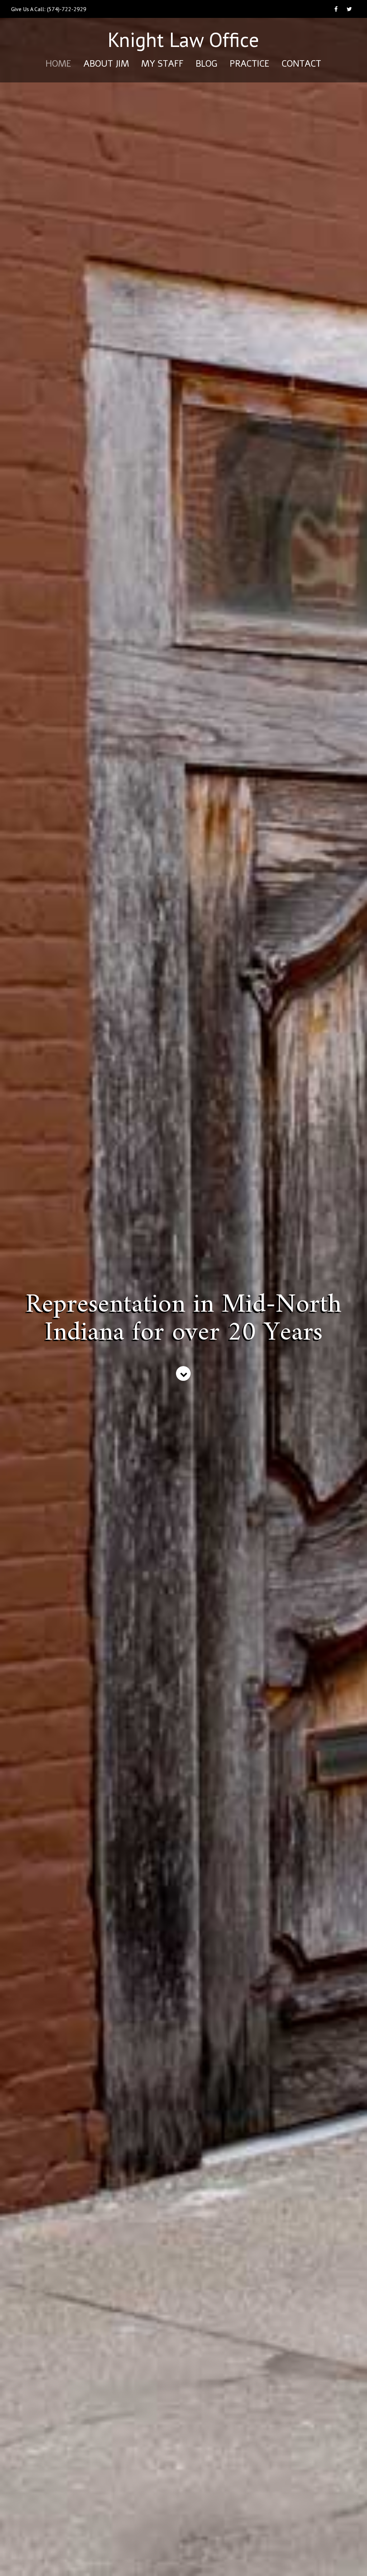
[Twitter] (349, 13)
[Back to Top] (351, 2560)
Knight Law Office (183, 42)
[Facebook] (336, 13)
